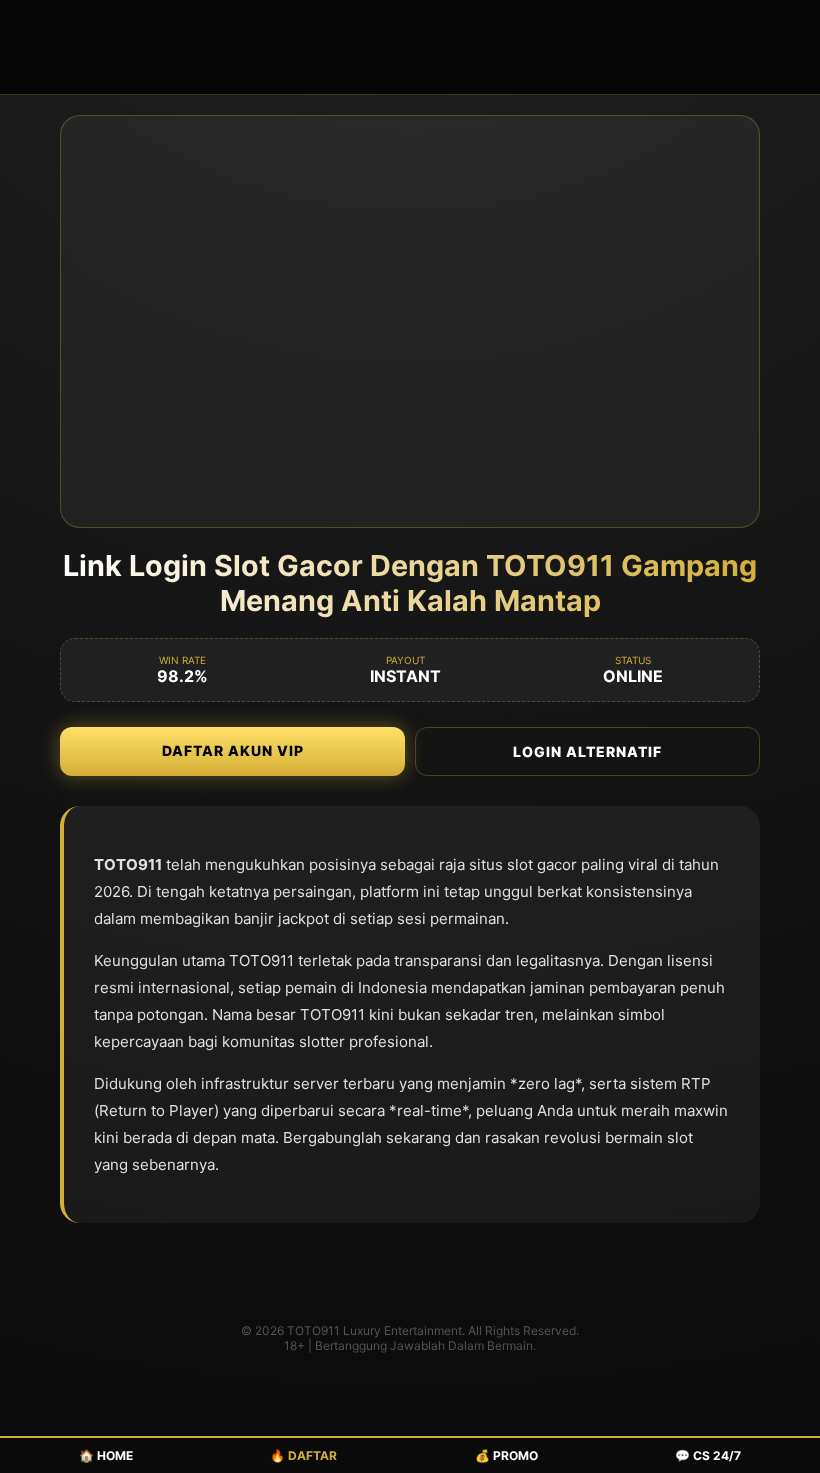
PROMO (506, 1455)
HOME (106, 1455)
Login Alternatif (587, 751)
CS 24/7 (708, 1455)
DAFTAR (303, 1455)
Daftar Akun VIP (233, 750)
